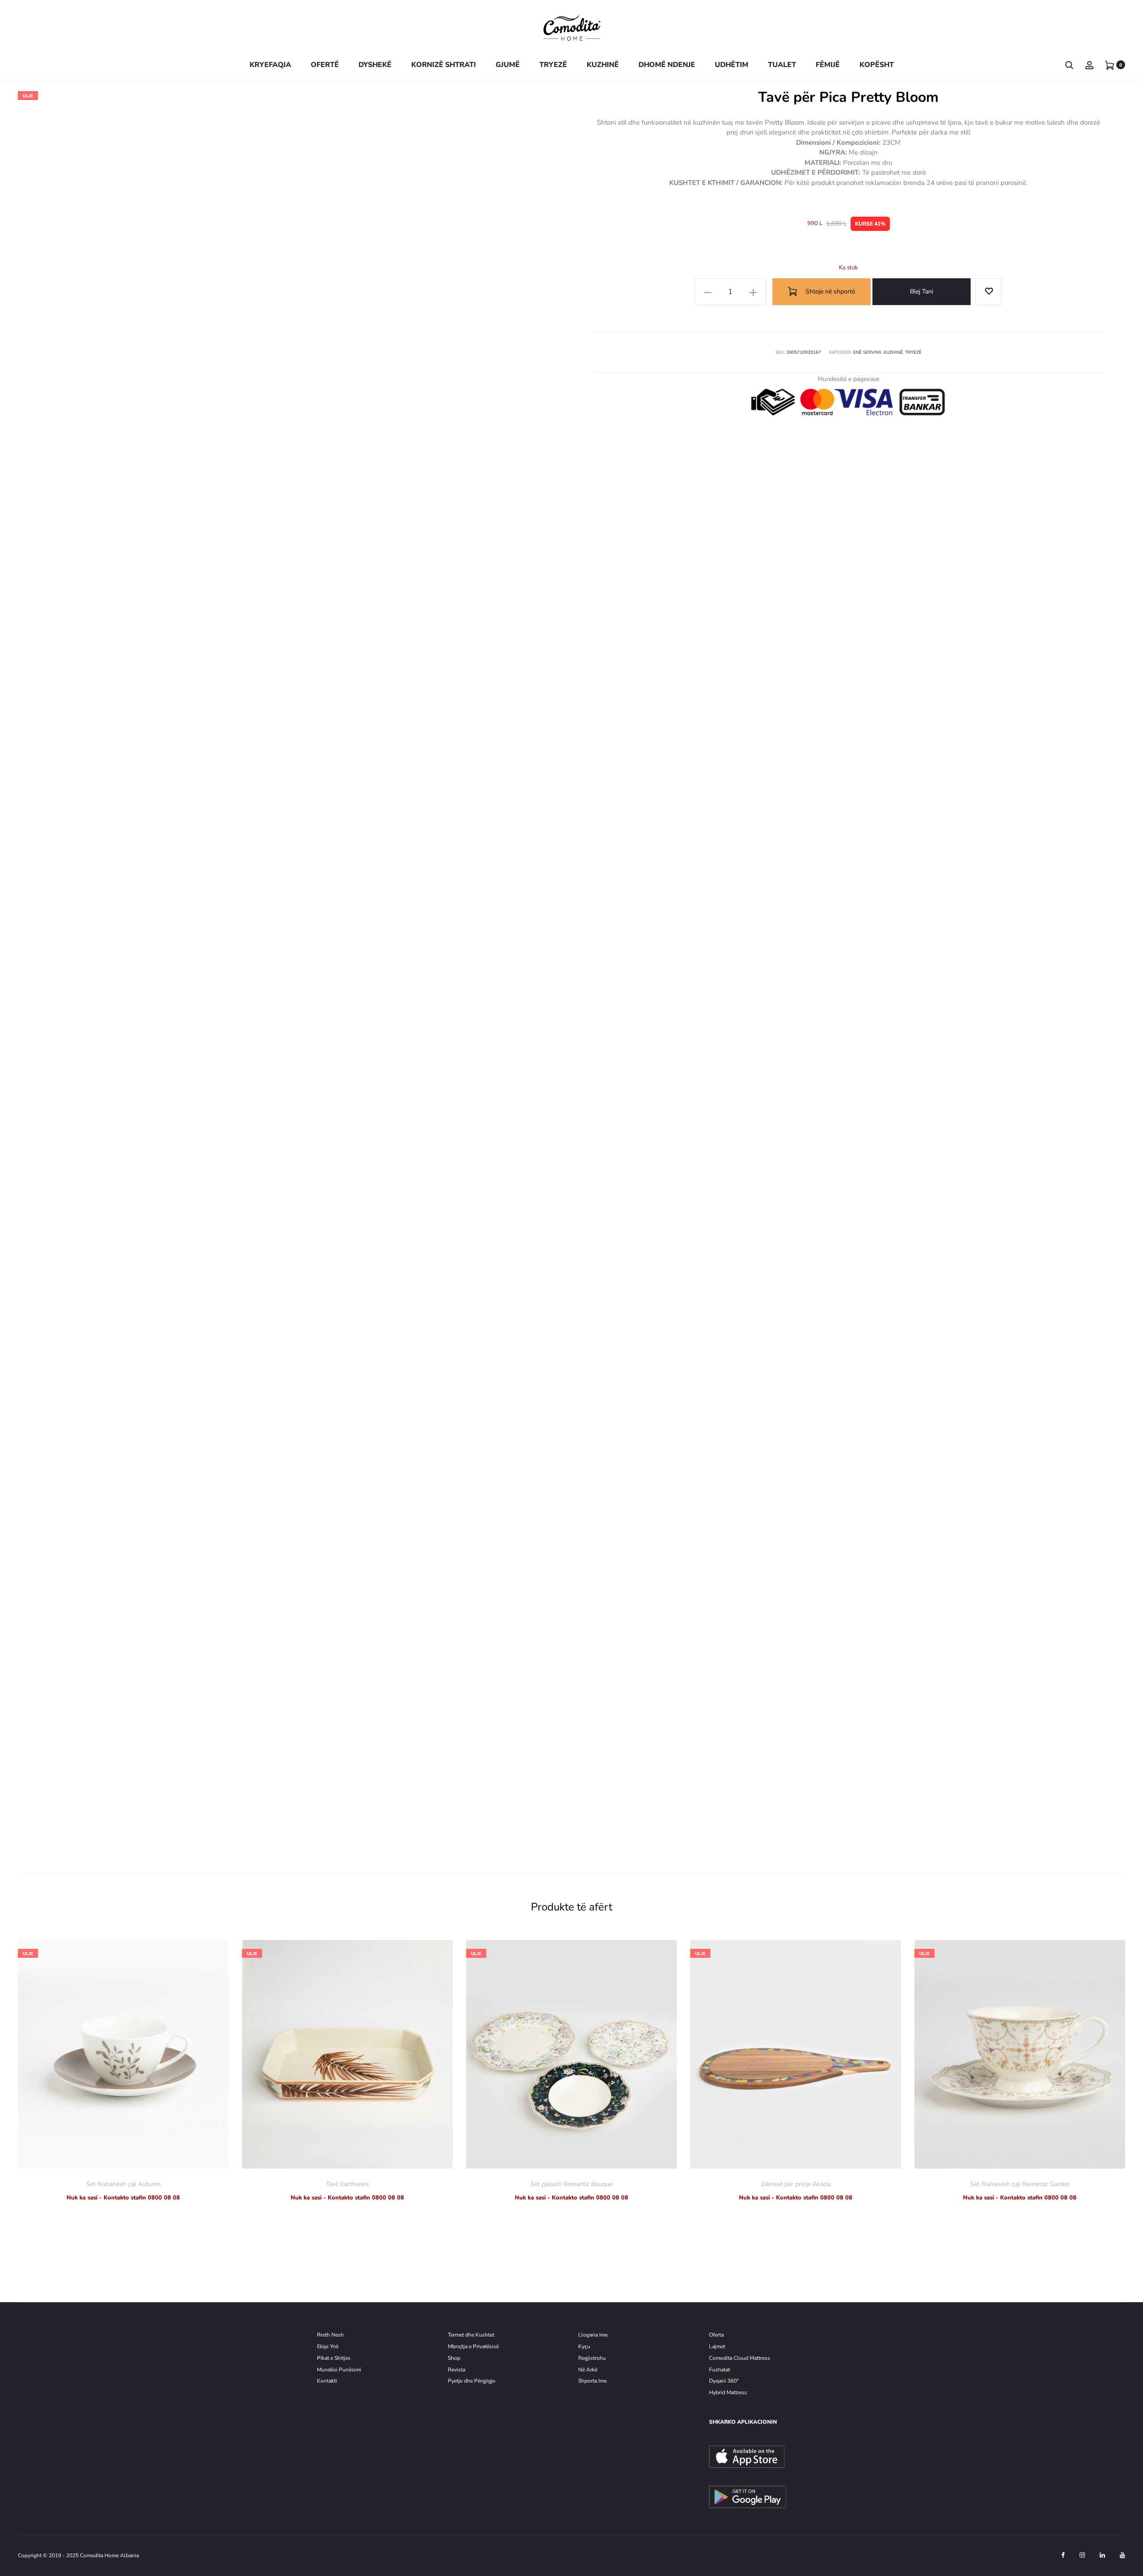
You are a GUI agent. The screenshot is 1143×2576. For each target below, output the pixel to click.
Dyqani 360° (724, 2381)
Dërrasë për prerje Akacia (796, 2184)
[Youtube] (1122, 2555)
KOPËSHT (877, 65)
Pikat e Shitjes (334, 2358)
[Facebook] (1063, 2555)
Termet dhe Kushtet (471, 2335)
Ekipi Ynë (328, 2346)
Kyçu (584, 2346)
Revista (457, 2370)
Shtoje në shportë (829, 291)
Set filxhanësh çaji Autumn (123, 2184)
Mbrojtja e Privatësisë (473, 2346)
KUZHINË (603, 65)
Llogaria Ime (593, 2335)
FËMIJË (828, 65)
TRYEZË (553, 65)
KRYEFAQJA (270, 65)
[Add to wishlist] (989, 292)
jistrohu (597, 2358)
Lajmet (717, 2346)
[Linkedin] (1102, 2555)
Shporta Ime (592, 2381)
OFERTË (325, 65)
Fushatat (720, 2370)
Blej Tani (922, 291)
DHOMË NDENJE (667, 65)
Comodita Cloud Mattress (740, 2358)
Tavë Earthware (347, 2184)
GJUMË (508, 65)
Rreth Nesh (330, 2335)
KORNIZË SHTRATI (444, 65)
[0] (1110, 65)
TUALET (782, 65)
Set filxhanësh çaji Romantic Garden (1020, 2184)
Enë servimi (867, 352)
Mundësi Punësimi (339, 2370)
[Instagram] (1082, 2555)
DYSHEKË (375, 65)
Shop (454, 2358)
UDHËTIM (732, 65)
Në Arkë (588, 2370)
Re (581, 2358)
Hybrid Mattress (728, 2392)
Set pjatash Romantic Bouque (571, 2184)
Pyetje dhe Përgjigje (471, 2381)
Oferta (716, 2335)
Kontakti (327, 2381)
